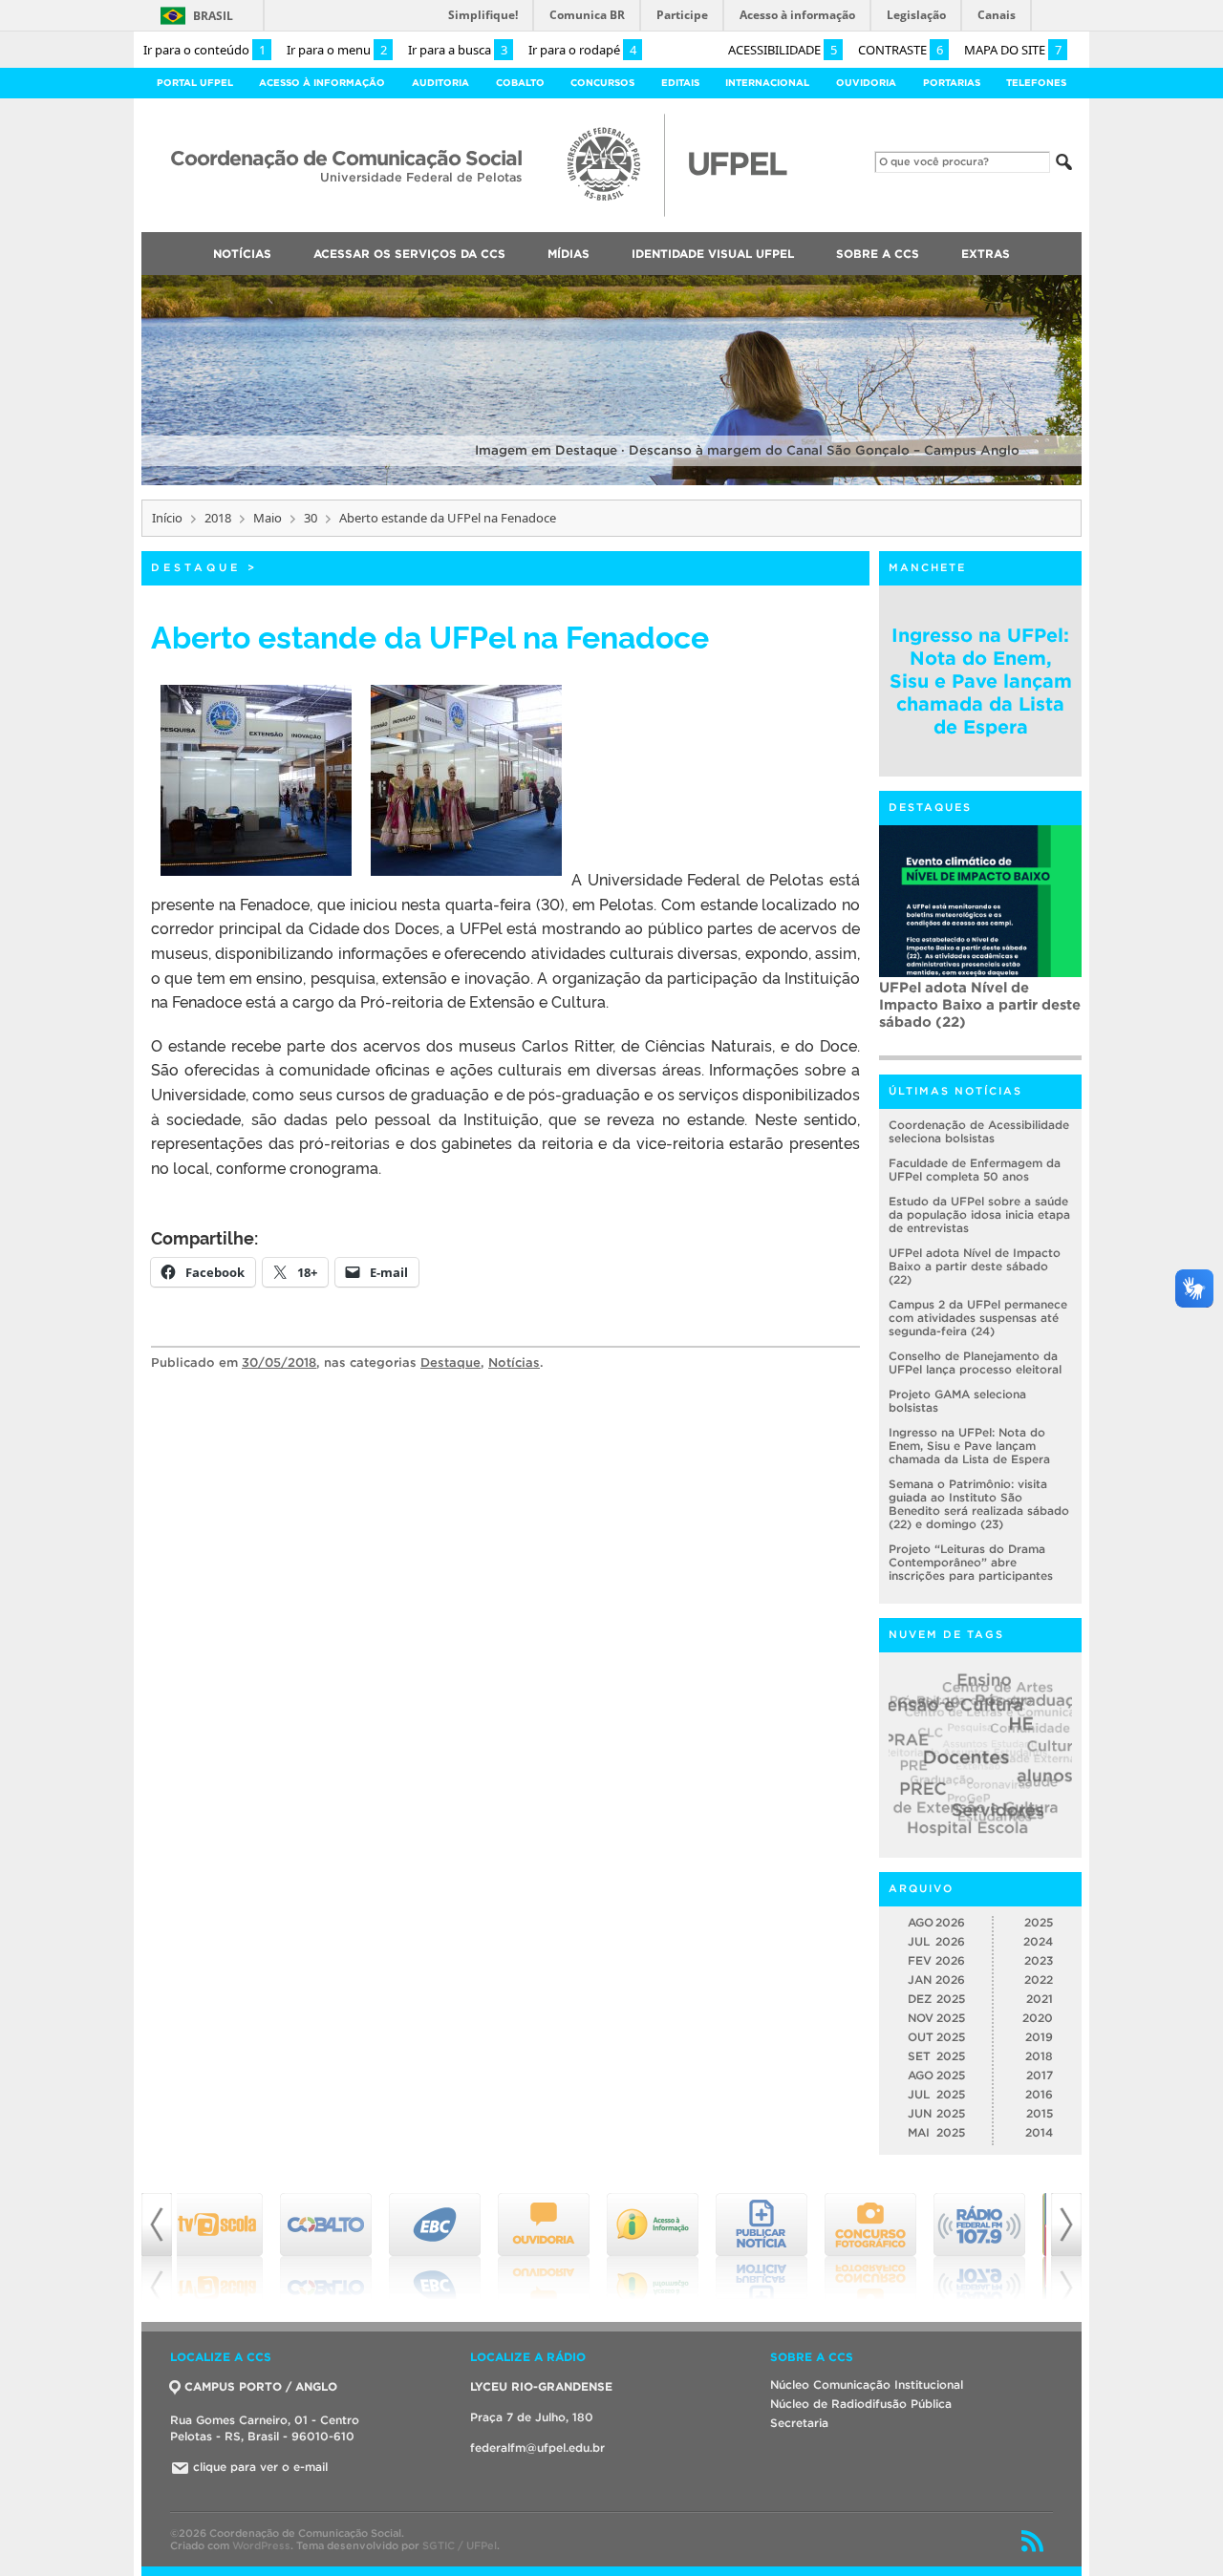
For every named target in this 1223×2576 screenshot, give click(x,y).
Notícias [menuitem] (242, 254)
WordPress (261, 2545)
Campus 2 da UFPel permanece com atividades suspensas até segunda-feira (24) (979, 1013)
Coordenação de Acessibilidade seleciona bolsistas (979, 1131)
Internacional (767, 83)
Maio (268, 518)
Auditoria (440, 83)
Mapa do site (1013, 50)
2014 (1039, 2132)
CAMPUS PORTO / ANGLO (261, 2386)
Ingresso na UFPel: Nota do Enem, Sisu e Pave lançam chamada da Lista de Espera (981, 681)
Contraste (901, 50)
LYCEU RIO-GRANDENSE (541, 2386)
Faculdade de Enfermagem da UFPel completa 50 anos (975, 1170)
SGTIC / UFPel (460, 2545)
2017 (1040, 2075)
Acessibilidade (783, 50)
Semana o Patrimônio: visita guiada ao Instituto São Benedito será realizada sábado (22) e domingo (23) (979, 1504)
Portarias (952, 83)
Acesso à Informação (322, 83)
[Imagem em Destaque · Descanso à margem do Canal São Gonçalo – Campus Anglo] (611, 482)
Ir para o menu (337, 50)
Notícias (514, 1363)
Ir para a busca (458, 50)
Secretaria (799, 2423)
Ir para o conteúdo (204, 50)
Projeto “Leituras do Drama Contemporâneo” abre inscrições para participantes (971, 1562)
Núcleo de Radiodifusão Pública (861, 2404)
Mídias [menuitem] (569, 254)
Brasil (213, 16)
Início (167, 518)
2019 (1039, 2037)
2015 (1040, 2113)
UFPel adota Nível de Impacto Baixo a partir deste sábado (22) (975, 1266)
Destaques (930, 807)
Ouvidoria (866, 83)
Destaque (196, 567)
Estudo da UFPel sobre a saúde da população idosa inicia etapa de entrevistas (979, 1214)
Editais (680, 83)
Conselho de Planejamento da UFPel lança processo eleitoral (975, 1363)
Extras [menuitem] (986, 254)
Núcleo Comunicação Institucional (867, 2384)
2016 (1039, 2094)
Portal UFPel (195, 83)
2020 (1038, 2018)
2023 (1039, 1960)
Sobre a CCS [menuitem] (878, 254)
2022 (1039, 1980)
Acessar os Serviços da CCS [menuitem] (409, 254)
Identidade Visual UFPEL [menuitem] (713, 254)
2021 (1040, 1999)
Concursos (602, 83)
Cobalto (520, 83)
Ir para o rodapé (582, 50)
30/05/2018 (279, 1363)
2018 (218, 518)
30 (311, 518)
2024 (1038, 1941)
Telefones (1036, 83)
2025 (1039, 1922)
